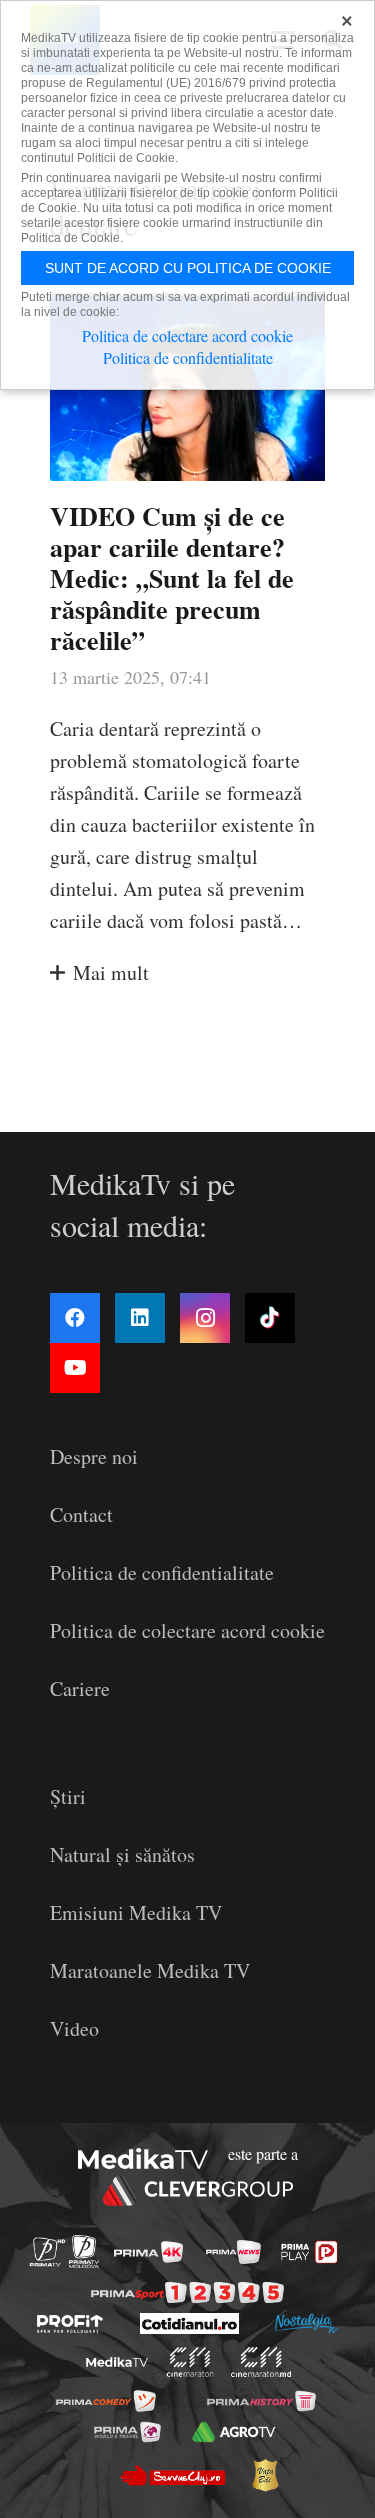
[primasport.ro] (187, 2292)
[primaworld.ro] (127, 2432)
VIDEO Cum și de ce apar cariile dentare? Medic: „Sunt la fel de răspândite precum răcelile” (172, 578)
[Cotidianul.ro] (189, 2323)
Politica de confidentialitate (162, 1572)
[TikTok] (270, 1318)
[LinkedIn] (140, 1318)
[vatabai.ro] (265, 2475)
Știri (68, 1796)
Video (74, 2028)
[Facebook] (75, 1318)
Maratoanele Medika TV (150, 1970)
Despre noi (94, 1456)
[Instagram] (205, 1318)
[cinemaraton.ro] (189, 2362)
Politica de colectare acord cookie (187, 1630)
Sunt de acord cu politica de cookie (188, 268)
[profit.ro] (70, 2324)
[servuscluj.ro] (173, 2475)
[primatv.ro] (46, 2251)
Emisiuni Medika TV (136, 1912)
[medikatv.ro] (116, 2363)
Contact (81, 1514)
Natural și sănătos (122, 1854)
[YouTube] (75, 1368)
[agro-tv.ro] (234, 2432)
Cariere (80, 1688)
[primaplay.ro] (309, 2252)
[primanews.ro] (233, 2252)
